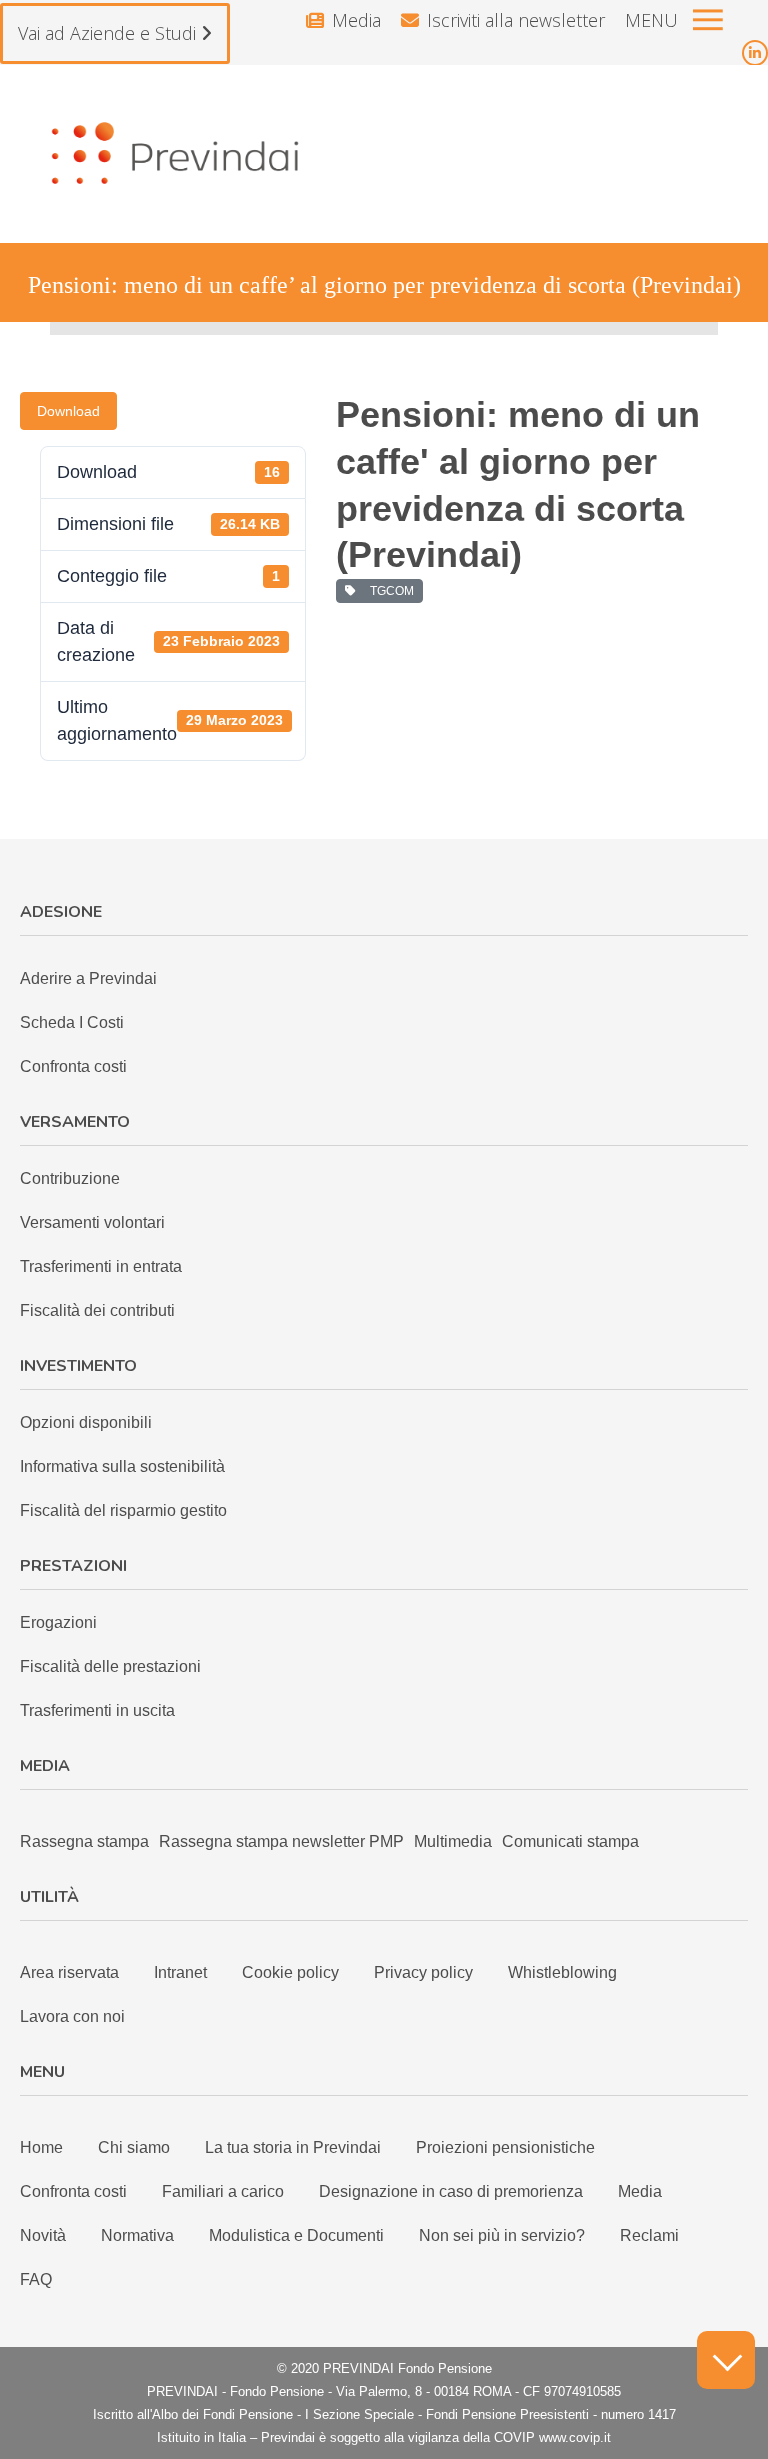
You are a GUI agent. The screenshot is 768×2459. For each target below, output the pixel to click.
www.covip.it (575, 2437)
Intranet (180, 1972)
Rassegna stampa (84, 1841)
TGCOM (389, 591)
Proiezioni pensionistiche (505, 2147)
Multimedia (453, 1841)
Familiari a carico (223, 2191)
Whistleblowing (562, 1972)
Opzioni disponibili (86, 1422)
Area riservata (69, 1972)
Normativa (137, 2235)
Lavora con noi (72, 2016)
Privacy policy (423, 1972)
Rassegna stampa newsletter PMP (281, 1841)
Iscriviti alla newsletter (516, 20)
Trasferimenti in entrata (101, 1266)
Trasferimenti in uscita (97, 1710)
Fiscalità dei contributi (97, 1310)
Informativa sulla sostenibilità (122, 1466)
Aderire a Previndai (88, 978)
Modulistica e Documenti (296, 2235)
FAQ (36, 2279)
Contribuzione (70, 1178)
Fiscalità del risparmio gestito (123, 1510)
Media (356, 20)
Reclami (649, 2235)
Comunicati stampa (570, 1841)
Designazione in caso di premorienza (451, 2191)
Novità (43, 2235)
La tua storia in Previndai (293, 2147)
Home (41, 2147)
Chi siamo (134, 2147)
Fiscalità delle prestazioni (110, 1666)
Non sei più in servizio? (502, 2235)
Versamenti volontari (92, 1222)
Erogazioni (58, 1622)
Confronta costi (73, 1066)
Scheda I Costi (72, 1022)
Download (68, 411)
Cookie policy (290, 1972)
